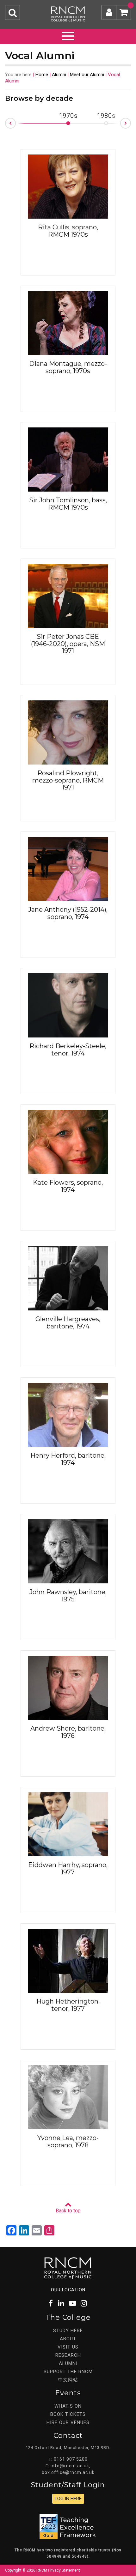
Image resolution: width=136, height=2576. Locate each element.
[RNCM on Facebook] (51, 2304)
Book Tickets (68, 2414)
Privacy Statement (64, 2570)
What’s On (68, 2406)
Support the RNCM (68, 2372)
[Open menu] (68, 35)
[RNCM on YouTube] (73, 2304)
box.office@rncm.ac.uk (68, 2472)
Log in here (68, 2499)
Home (42, 75)
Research (68, 2355)
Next (131, 121)
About (68, 2339)
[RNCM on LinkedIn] (61, 2304)
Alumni (59, 75)
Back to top (68, 2211)
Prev (5, 125)
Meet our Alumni (87, 75)
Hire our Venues (68, 2422)
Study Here (68, 2331)
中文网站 (68, 2380)
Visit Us (68, 2347)
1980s (106, 116)
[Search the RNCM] (12, 12)
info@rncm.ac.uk (70, 2466)
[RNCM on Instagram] (84, 2304)
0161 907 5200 (71, 2459)
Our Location (68, 2290)
